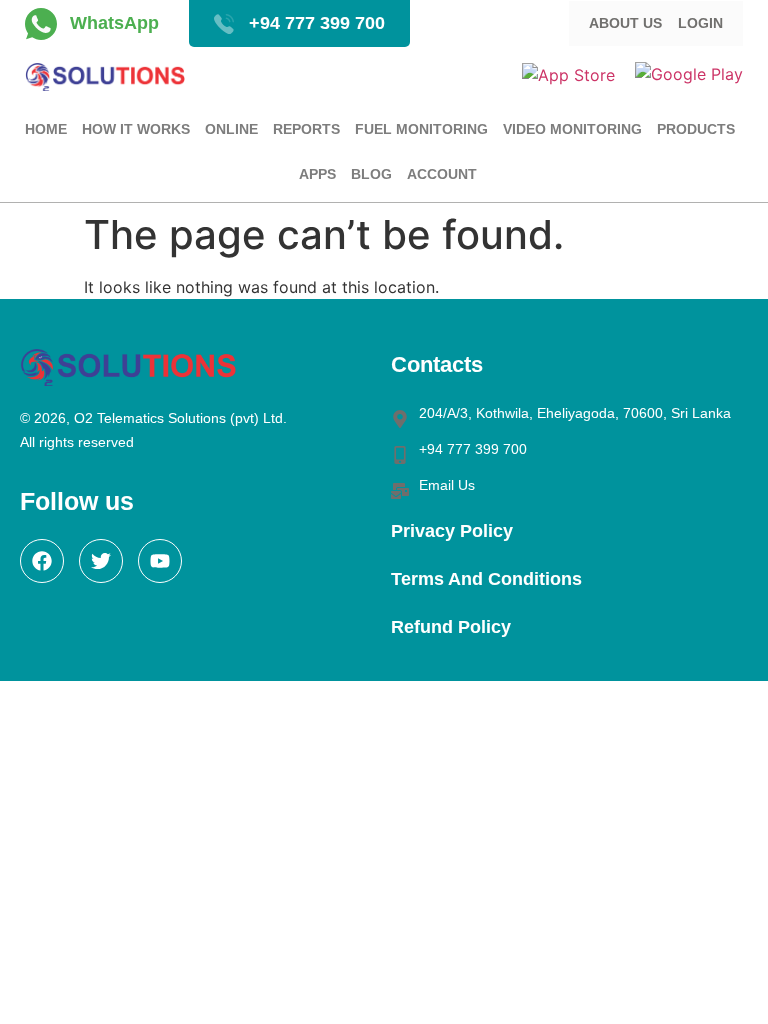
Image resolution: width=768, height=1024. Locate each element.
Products (696, 129)
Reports (306, 129)
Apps (317, 174)
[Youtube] (160, 561)
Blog (371, 174)
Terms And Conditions (486, 579)
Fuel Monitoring (421, 129)
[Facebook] (42, 561)
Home (46, 129)
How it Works (136, 129)
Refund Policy (451, 627)
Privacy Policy (452, 531)
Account (442, 174)
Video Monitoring (572, 129)
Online (231, 129)
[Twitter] (101, 561)
